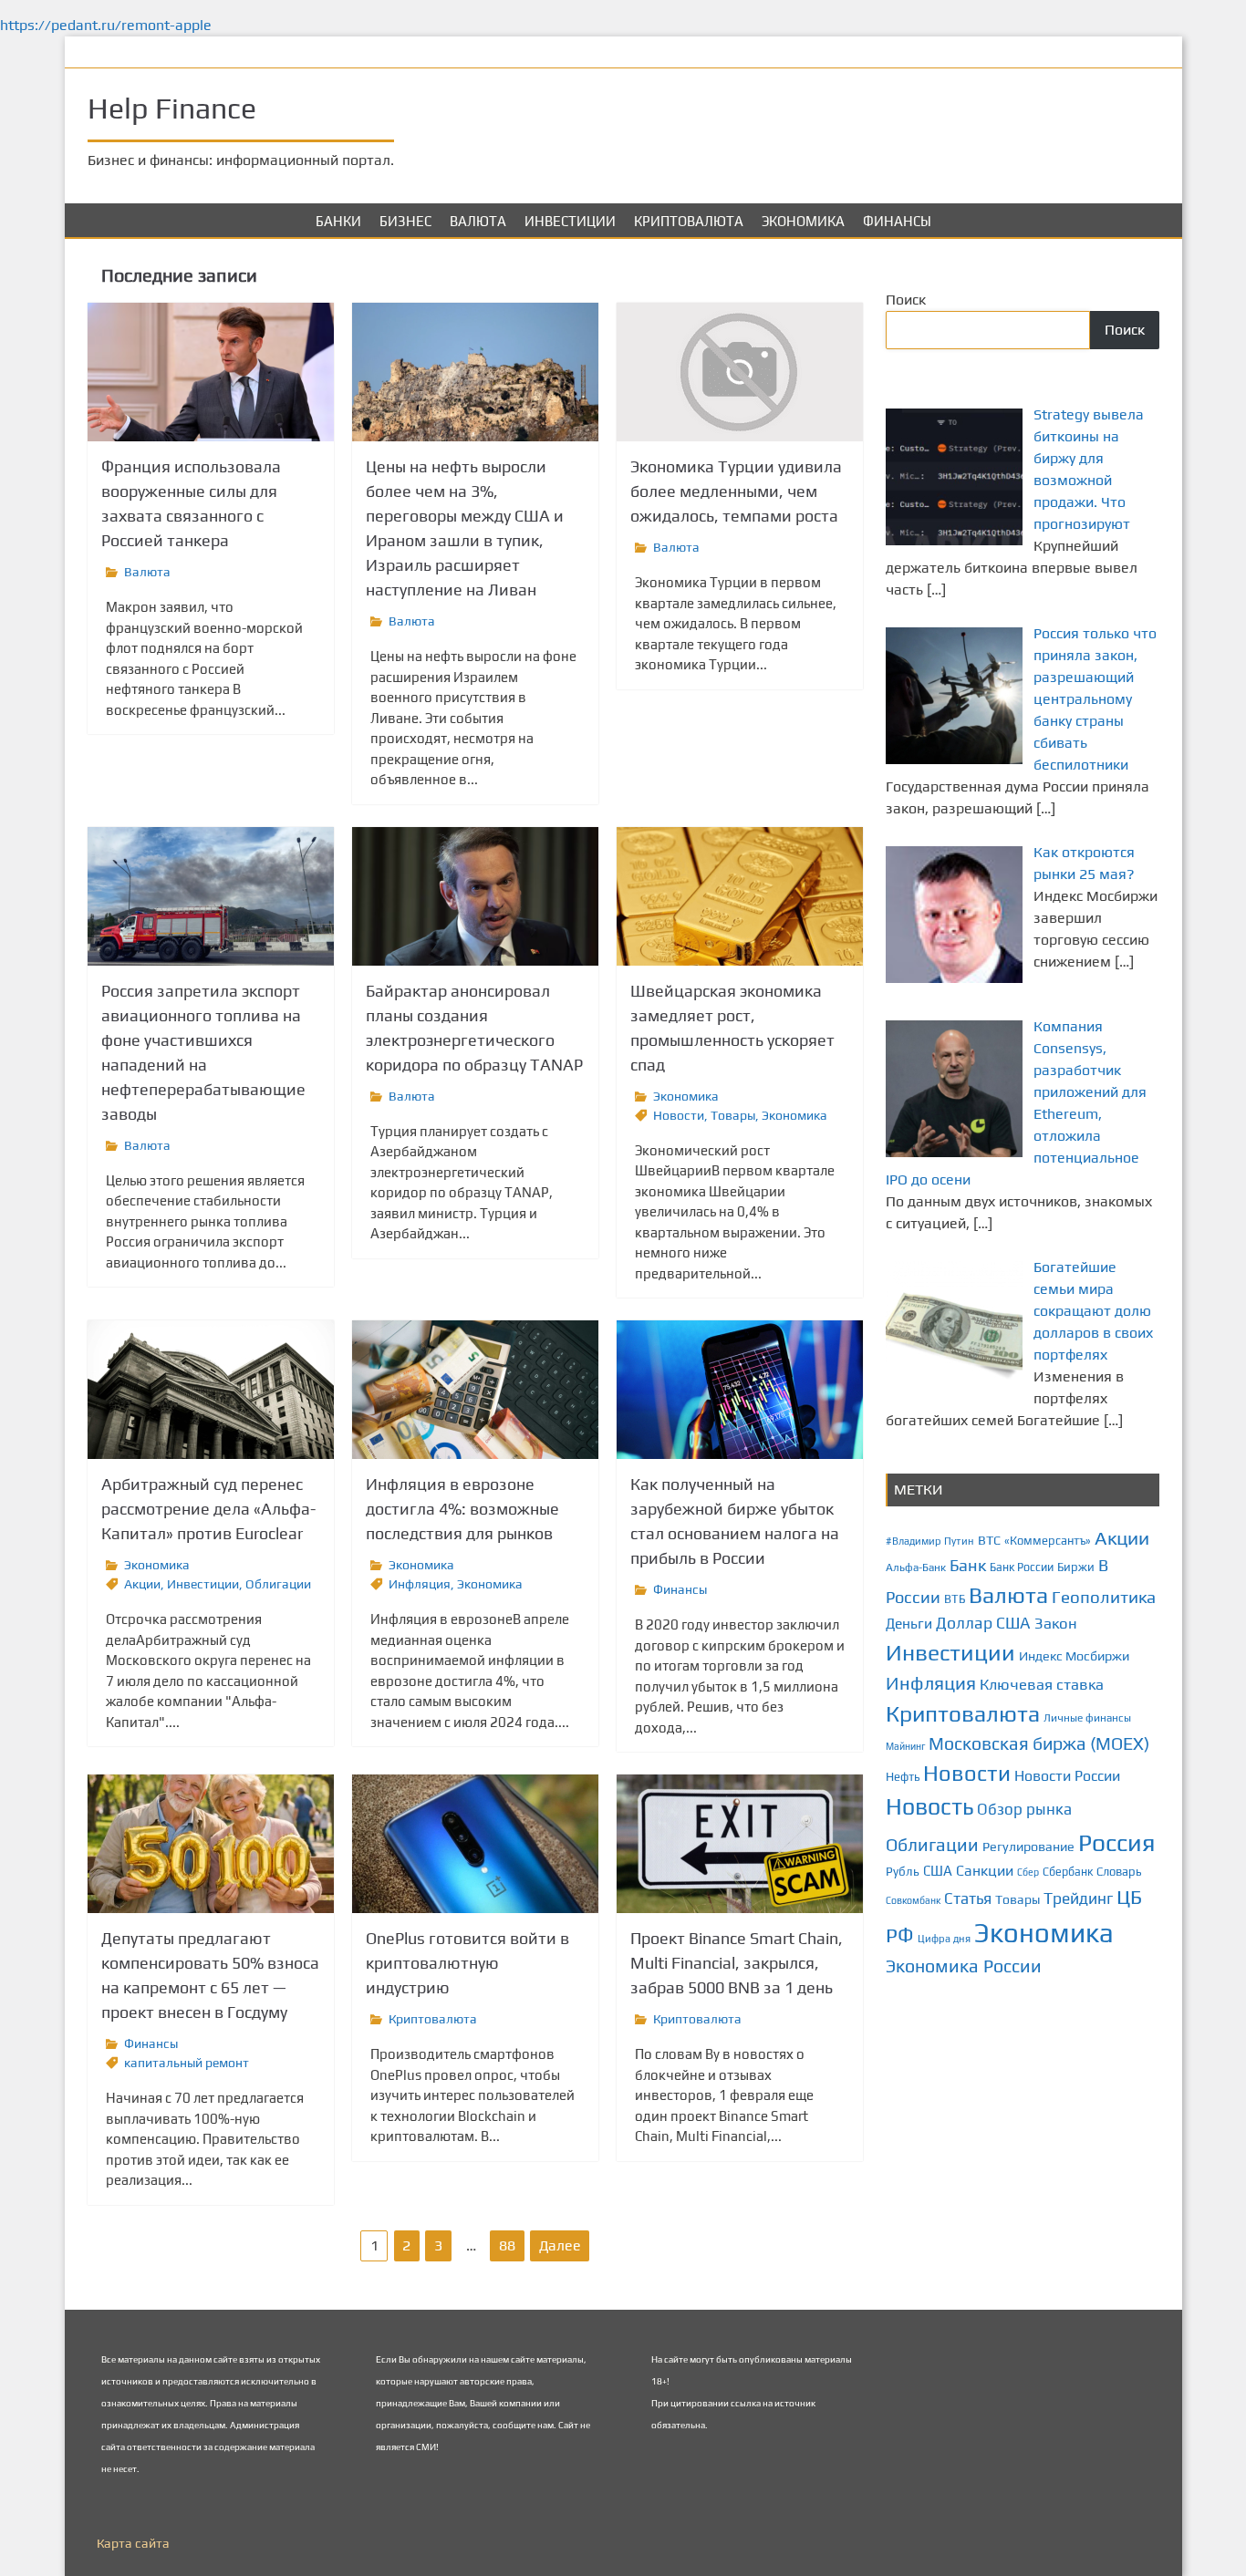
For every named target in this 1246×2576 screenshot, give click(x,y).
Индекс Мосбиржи (1074, 1656)
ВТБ (955, 1599)
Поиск (906, 300)
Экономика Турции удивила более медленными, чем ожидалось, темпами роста (736, 491)
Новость (929, 1806)
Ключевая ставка (1042, 1684)
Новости (679, 1115)
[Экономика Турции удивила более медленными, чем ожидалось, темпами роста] (740, 372)
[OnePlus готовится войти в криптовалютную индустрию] (475, 1844)
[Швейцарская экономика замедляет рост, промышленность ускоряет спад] (740, 896)
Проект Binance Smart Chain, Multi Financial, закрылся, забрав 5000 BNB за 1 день (737, 1963)
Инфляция (420, 1584)
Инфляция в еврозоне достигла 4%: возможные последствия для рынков (462, 1509)
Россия (1117, 1842)
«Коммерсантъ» (1048, 1541)
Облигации (278, 1584)
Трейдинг (1078, 1898)
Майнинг (905, 1746)
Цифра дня (944, 1938)
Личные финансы (1087, 1718)
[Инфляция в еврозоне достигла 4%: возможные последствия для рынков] (475, 1390)
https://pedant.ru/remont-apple (106, 25)
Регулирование (1028, 1847)
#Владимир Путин (930, 1541)
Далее (560, 2245)
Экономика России (964, 1966)
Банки (338, 221)
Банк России (1022, 1567)
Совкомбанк (913, 1900)
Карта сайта (133, 2543)
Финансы (897, 221)
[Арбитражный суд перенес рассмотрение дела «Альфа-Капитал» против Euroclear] (211, 1390)
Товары (733, 1115)
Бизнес (405, 221)
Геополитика (1104, 1597)
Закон (1056, 1623)
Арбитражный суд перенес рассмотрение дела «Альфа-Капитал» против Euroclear (208, 1509)
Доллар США (983, 1623)
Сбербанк (1068, 1872)
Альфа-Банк (916, 1567)
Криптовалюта (689, 221)
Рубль (903, 1871)
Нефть (903, 1777)
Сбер (1028, 1872)
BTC (989, 1540)
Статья (968, 1898)
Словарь (1119, 1872)
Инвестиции (570, 221)
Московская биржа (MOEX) (1039, 1743)
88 (507, 2245)
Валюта (478, 221)
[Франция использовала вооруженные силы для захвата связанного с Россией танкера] (211, 372)
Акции (142, 1584)
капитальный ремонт (187, 2063)
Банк (968, 1565)
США (938, 1871)
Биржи (1076, 1567)
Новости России (1067, 1776)
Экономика (803, 221)
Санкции (985, 1871)
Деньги (909, 1623)
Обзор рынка (1024, 1809)
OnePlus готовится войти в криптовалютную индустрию (467, 1963)
